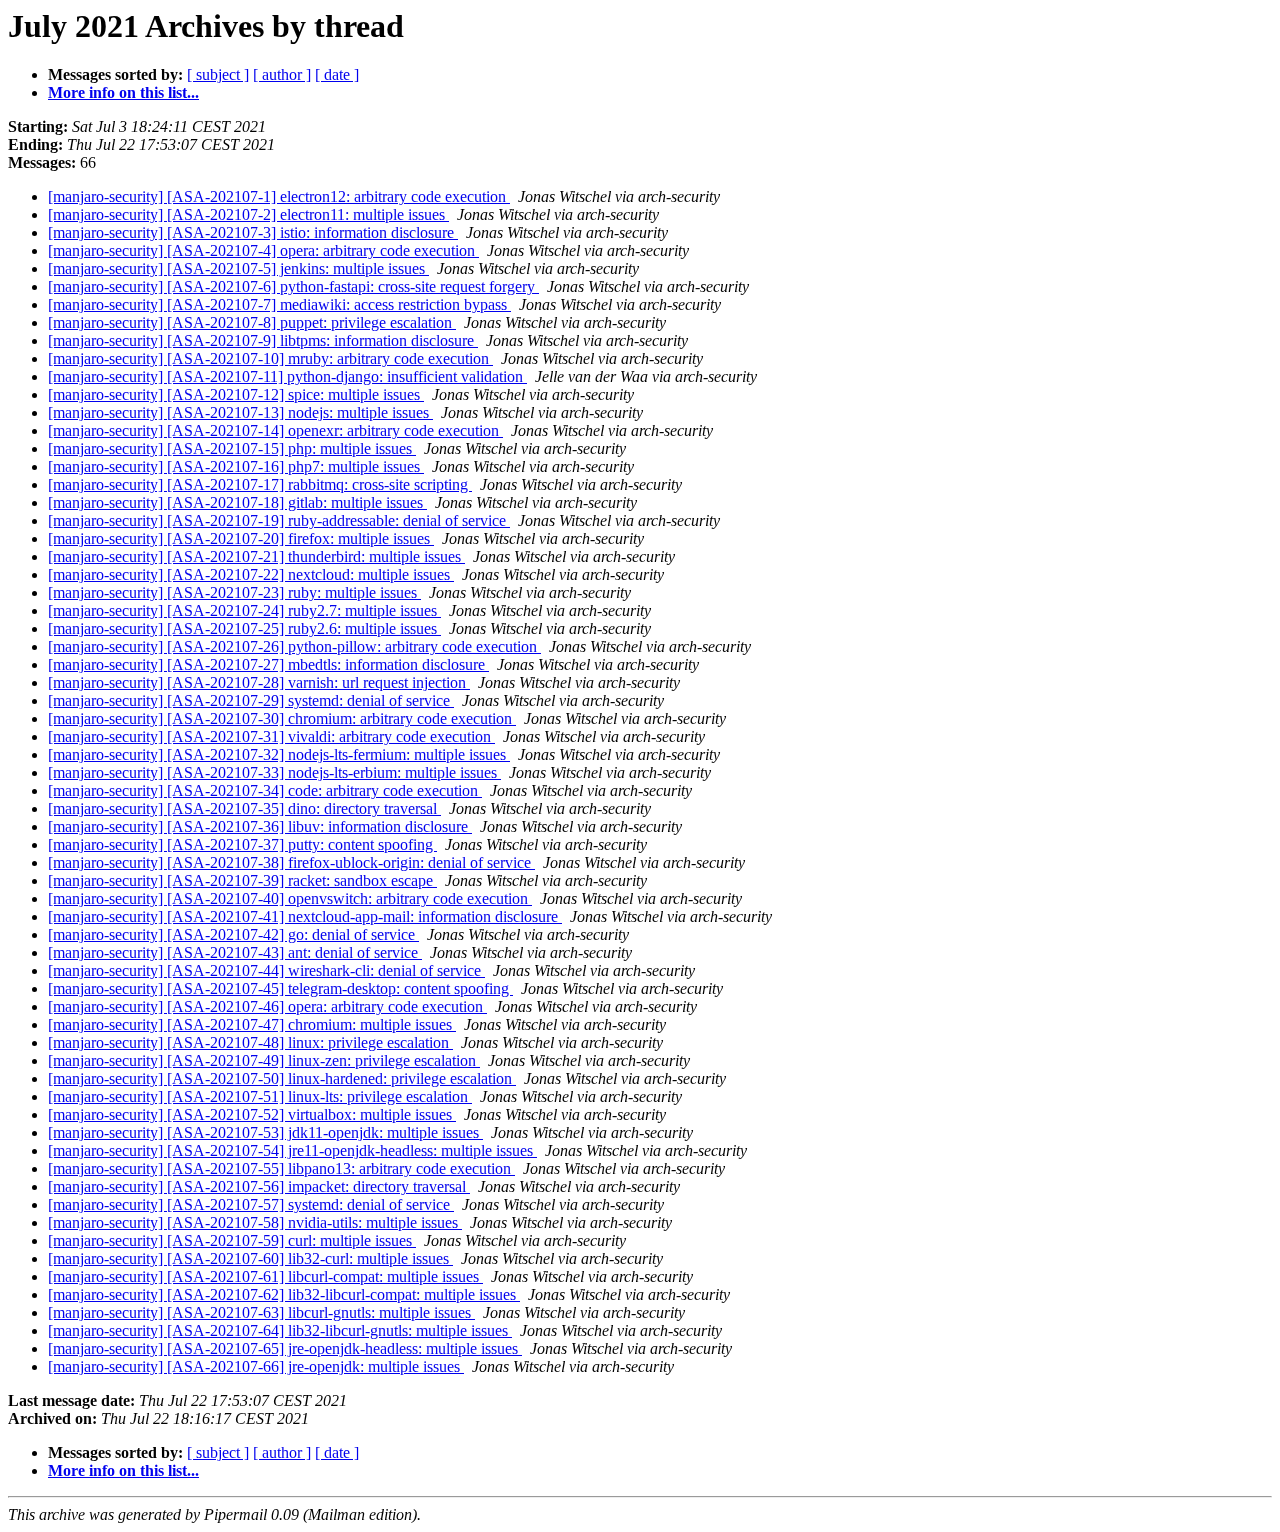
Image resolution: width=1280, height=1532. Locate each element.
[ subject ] (218, 74)
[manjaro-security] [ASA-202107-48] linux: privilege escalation (250, 1042)
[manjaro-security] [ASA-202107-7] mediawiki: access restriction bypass (279, 304)
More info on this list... (123, 92)
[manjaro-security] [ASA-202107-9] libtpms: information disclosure (263, 340)
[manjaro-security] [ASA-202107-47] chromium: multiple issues (252, 1024)
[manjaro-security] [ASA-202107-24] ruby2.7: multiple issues (244, 610)
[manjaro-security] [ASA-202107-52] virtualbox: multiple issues (252, 1114)
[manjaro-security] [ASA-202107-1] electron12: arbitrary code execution (279, 196)
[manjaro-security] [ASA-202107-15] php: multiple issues (232, 448)
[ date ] (337, 74)
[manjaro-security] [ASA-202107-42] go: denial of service (233, 934)
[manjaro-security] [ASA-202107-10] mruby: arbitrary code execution (270, 358)
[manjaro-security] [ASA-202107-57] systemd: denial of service (251, 1204)
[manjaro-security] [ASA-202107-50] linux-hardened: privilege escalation (282, 1078)
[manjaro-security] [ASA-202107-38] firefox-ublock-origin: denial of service (291, 862)
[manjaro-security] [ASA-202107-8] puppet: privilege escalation (252, 322)
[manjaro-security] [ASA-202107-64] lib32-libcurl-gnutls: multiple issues (280, 1330)
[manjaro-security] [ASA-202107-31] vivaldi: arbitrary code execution (271, 736)
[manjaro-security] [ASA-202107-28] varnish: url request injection (259, 682)
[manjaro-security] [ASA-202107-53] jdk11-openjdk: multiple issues (265, 1132)
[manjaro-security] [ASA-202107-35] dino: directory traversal (244, 808)
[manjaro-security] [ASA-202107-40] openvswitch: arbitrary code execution (290, 898)
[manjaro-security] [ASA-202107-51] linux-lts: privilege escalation (260, 1096)
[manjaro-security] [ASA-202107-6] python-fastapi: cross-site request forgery (293, 286)
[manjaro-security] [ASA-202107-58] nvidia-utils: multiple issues (255, 1222)
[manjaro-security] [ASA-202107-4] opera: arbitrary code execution (263, 250)
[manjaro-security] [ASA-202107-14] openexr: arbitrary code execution (275, 430)
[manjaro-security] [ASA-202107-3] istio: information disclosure (253, 232)
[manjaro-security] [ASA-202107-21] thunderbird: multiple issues (256, 556)
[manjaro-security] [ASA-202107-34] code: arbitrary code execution (265, 790)
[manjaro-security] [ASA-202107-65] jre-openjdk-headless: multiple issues (285, 1348)
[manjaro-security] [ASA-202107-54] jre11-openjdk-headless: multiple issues (292, 1150)
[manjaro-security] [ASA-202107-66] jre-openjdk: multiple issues (256, 1366)
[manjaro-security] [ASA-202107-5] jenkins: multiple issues (238, 268)
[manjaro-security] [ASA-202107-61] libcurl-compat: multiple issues (265, 1276)
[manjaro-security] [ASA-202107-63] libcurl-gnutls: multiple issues (261, 1312)
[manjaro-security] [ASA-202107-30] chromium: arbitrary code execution (282, 718)
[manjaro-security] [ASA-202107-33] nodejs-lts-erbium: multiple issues (274, 772)
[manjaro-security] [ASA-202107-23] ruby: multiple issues (234, 592)
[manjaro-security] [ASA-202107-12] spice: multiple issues (236, 394)
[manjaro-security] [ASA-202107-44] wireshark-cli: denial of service (266, 970)
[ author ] (282, 74)
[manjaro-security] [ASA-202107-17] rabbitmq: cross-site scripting (260, 484)
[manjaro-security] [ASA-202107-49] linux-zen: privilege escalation (264, 1060)
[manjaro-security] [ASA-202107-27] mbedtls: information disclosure (268, 664)
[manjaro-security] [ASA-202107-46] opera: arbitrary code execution (267, 1006)
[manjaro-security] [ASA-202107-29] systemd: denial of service (251, 700)
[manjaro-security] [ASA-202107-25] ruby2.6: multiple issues (244, 628)
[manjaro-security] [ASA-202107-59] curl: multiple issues (232, 1240)
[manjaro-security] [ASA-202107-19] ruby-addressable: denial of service (279, 520)
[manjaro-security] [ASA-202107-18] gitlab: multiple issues (237, 502)
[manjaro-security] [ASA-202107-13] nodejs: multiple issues (240, 412)
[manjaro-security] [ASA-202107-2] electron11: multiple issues (248, 214)
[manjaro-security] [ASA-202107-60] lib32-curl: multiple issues (250, 1258)
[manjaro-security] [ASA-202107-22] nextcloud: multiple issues (251, 574)
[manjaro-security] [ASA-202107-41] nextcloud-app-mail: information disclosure (305, 916)
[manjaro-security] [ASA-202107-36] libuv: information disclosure (260, 826)
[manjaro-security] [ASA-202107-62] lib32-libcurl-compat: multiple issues (284, 1294)
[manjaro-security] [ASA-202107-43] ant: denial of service (235, 952)
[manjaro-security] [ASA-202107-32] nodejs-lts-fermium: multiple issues (279, 754)
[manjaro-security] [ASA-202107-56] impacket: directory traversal (259, 1186)
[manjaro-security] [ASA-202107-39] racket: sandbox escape (242, 880)
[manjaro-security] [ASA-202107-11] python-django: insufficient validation (287, 376)
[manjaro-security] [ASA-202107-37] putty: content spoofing (242, 844)
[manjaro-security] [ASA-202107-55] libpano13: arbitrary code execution (281, 1168)
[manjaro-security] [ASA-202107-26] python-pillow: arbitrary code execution (294, 646)
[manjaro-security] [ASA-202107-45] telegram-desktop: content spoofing (280, 988)
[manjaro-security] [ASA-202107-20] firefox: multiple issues (241, 538)
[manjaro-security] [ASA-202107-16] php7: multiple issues (236, 466)
